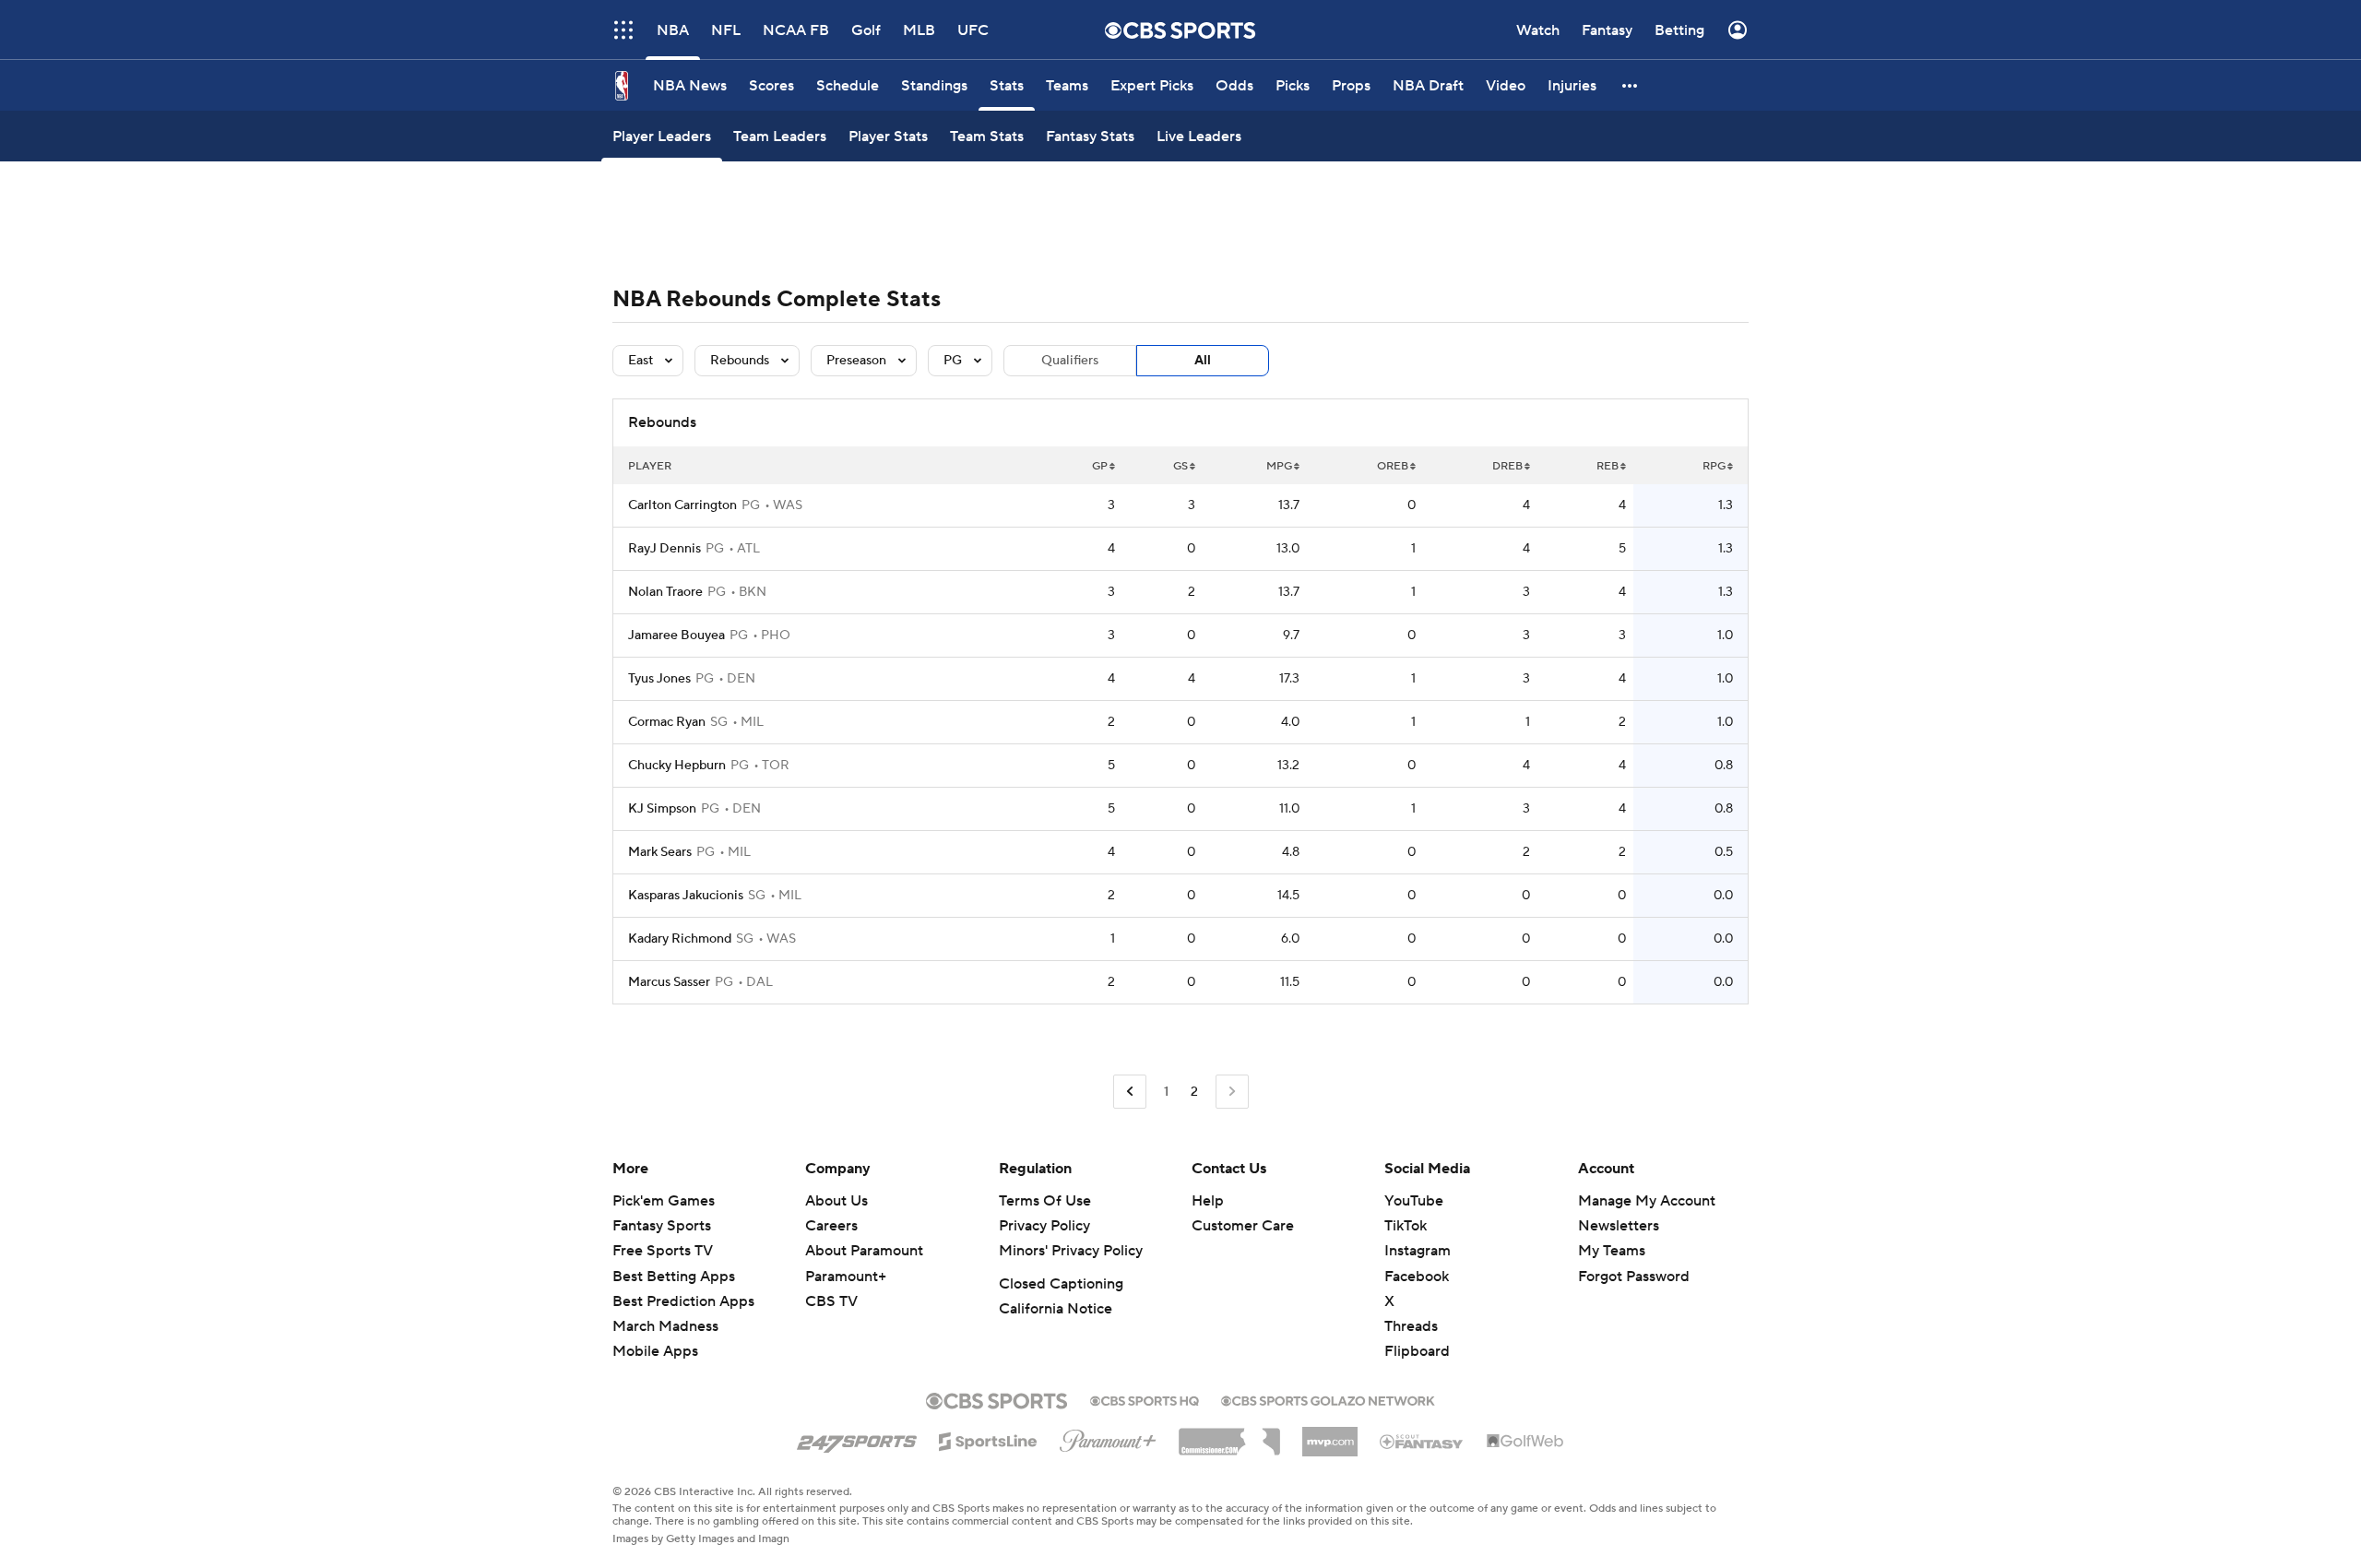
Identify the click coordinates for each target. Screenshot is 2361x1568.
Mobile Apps (655, 1351)
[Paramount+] (1108, 1437)
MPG (1279, 466)
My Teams (1612, 1251)
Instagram (1418, 1251)
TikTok (1406, 1226)
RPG (1714, 466)
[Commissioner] (1229, 1435)
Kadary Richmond (680, 939)
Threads (1411, 1326)
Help (1208, 1201)
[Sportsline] (988, 1439)
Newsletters (1619, 1226)
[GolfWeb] (1525, 1442)
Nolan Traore (665, 592)
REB (1608, 466)
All (1203, 361)
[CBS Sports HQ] (1145, 1399)
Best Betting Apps (674, 1277)
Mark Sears (660, 852)
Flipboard (1417, 1351)
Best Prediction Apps (683, 1301)
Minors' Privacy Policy (1071, 1251)
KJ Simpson (662, 809)
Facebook (1417, 1277)
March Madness (665, 1326)
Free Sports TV (663, 1251)
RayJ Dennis (664, 549)
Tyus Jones (659, 679)
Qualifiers (1070, 361)
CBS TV (831, 1301)
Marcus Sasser (669, 982)
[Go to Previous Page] (1130, 1092)
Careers (831, 1226)
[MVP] (1330, 1434)
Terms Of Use (1045, 1201)
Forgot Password (1634, 1277)
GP (1100, 466)
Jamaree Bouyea (676, 636)
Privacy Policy (1044, 1226)
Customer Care (1243, 1226)
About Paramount (864, 1251)
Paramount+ (846, 1277)
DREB (1507, 466)
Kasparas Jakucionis (686, 896)
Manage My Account (1647, 1201)
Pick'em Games (664, 1201)
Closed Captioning (1061, 1284)
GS (1180, 466)
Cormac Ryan (667, 722)
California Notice (1056, 1309)
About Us (836, 1201)
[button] (1631, 85)
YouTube (1414, 1201)
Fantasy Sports (662, 1226)
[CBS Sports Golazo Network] (1328, 1399)
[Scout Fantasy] (1422, 1441)
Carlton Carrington (682, 505)
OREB (1393, 466)
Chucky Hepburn (677, 766)
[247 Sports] (857, 1438)
